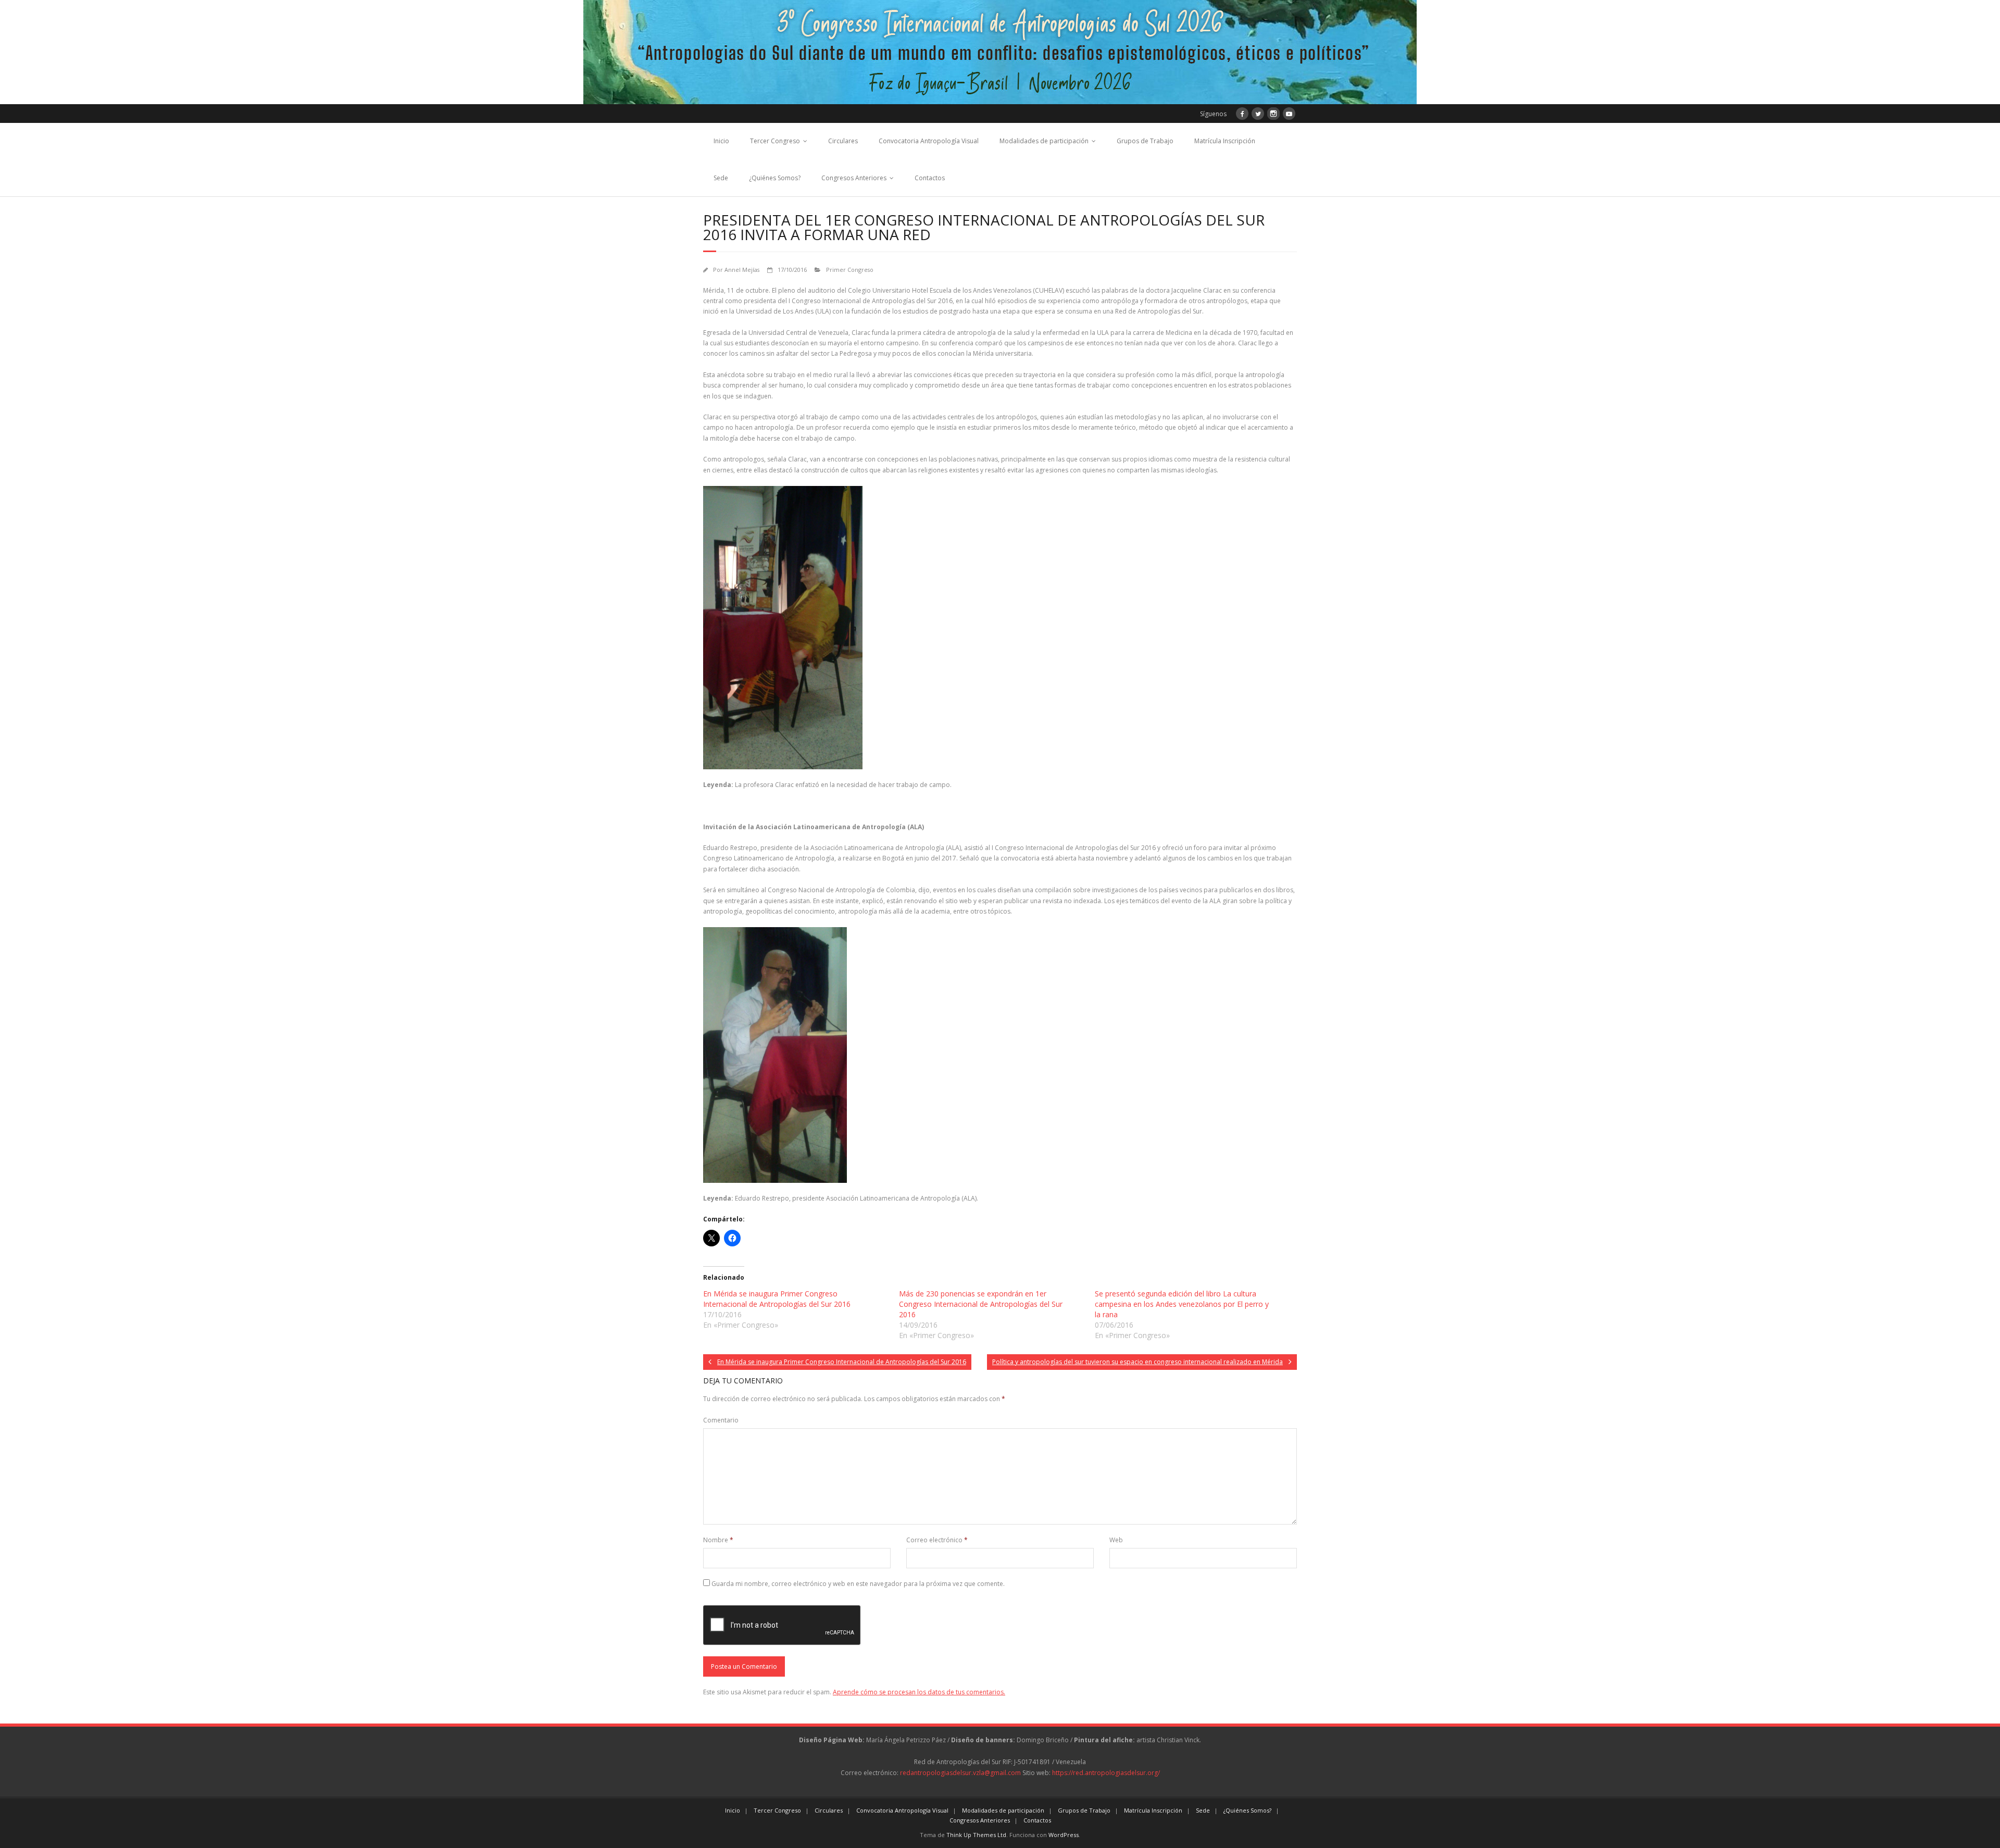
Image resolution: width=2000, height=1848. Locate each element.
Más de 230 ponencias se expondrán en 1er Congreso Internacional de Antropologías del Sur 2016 (981, 1304)
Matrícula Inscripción (1225, 141)
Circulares (843, 141)
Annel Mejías (742, 270)
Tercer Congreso (775, 141)
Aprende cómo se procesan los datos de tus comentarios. (919, 1692)
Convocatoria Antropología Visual (929, 141)
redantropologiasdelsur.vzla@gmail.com (960, 1773)
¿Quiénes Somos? (775, 178)
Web (1116, 1540)
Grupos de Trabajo (1145, 141)
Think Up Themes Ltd (976, 1835)
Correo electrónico (937, 1540)
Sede (721, 178)
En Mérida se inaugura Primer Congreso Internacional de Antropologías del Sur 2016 (777, 1299)
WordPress (1064, 1835)
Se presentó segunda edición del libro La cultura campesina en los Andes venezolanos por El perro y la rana (1182, 1304)
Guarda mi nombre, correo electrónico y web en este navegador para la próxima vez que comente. (858, 1584)
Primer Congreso (850, 270)
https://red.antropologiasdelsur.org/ (1106, 1773)
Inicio (721, 141)
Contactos (930, 178)
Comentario (721, 1420)
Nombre (718, 1540)
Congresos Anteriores (854, 178)
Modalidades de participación (1044, 141)
